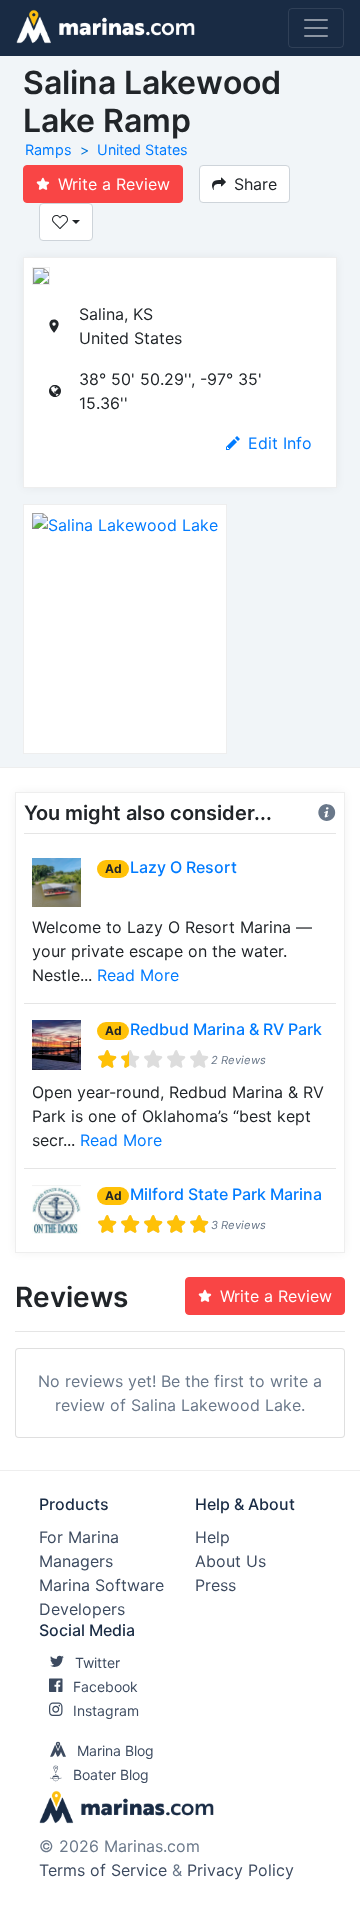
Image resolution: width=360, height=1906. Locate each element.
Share (255, 184)
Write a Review (114, 184)
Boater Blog (111, 1774)
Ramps (48, 149)
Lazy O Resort (183, 867)
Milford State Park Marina (226, 1194)
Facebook (105, 1686)
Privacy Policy (240, 1870)
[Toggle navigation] (316, 28)
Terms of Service (103, 1870)
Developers (82, 1609)
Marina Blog (115, 1750)
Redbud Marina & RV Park (226, 1029)
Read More (138, 975)
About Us (230, 1561)
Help (212, 1537)
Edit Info (280, 443)
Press (215, 1585)
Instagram (106, 1710)
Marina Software (101, 1585)
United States (142, 149)
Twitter (97, 1662)
